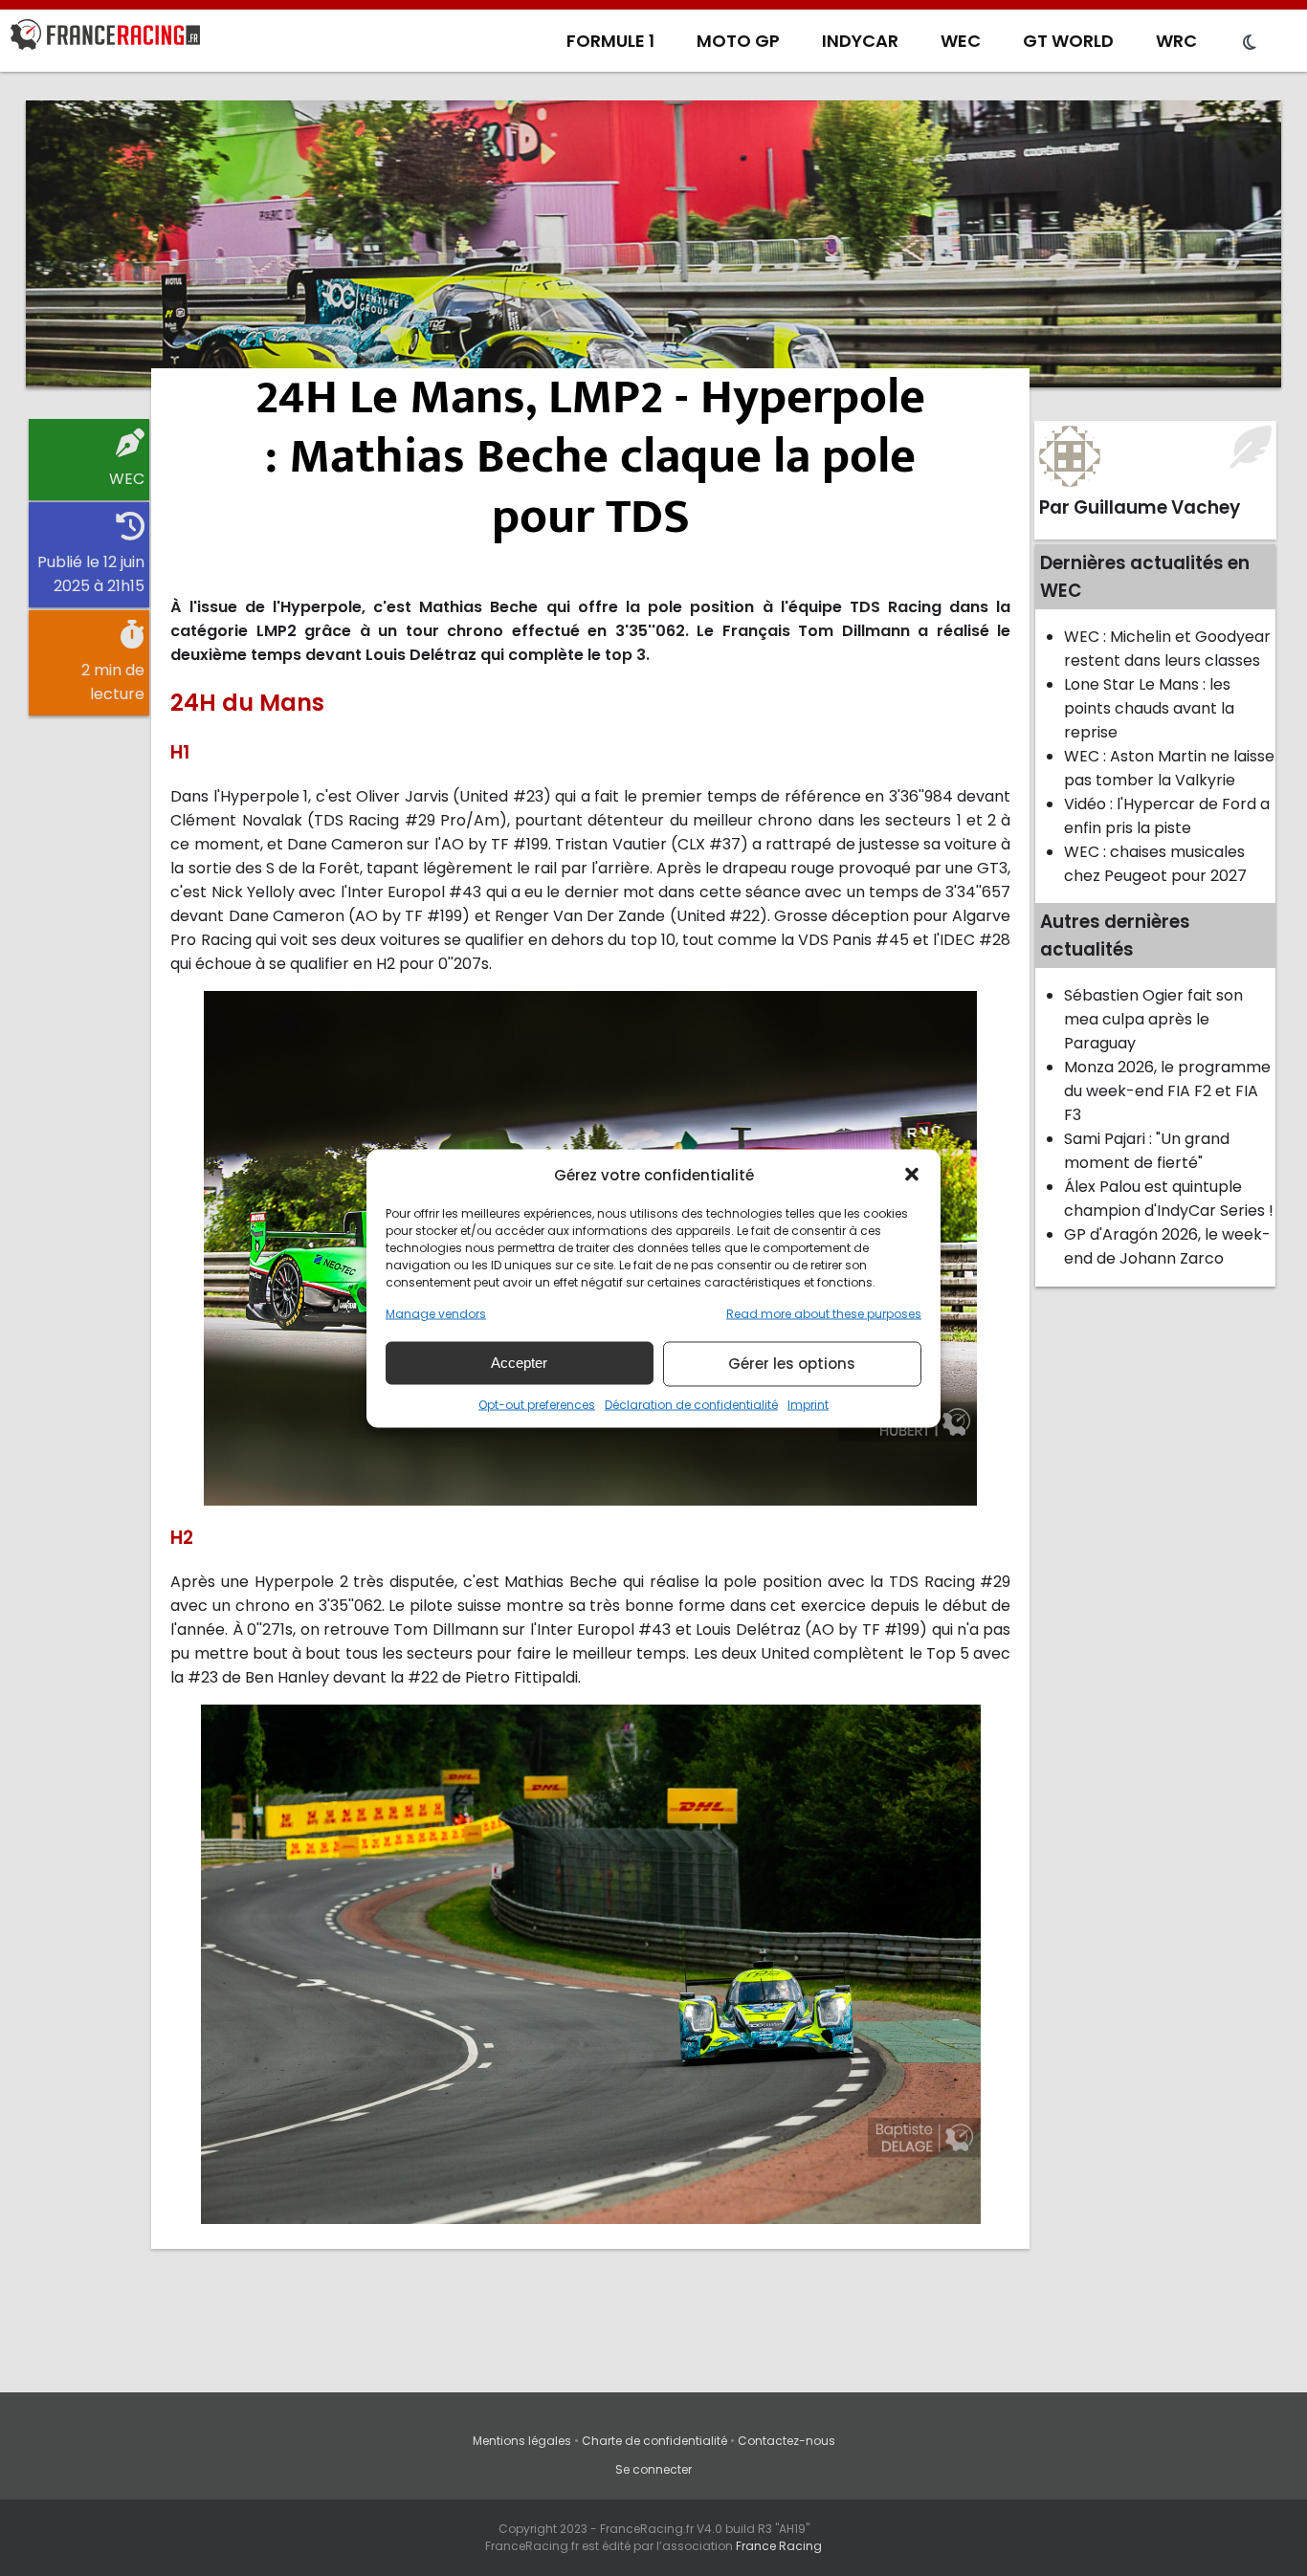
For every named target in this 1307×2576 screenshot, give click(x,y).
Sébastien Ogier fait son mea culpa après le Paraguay (1153, 1019)
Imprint (808, 1404)
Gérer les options (792, 1364)
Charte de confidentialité (654, 2441)
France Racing (779, 2546)
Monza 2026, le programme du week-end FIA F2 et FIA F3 (1167, 1091)
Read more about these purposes (824, 1313)
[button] (912, 1175)
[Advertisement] (653, 244)
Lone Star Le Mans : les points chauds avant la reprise (1149, 708)
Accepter (519, 1363)
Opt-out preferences (537, 1404)
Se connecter (653, 2469)
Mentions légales (522, 2441)
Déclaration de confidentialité (691, 1404)
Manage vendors (436, 1313)
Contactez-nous (786, 2441)
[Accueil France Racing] (105, 38)
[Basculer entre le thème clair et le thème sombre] (1250, 43)
